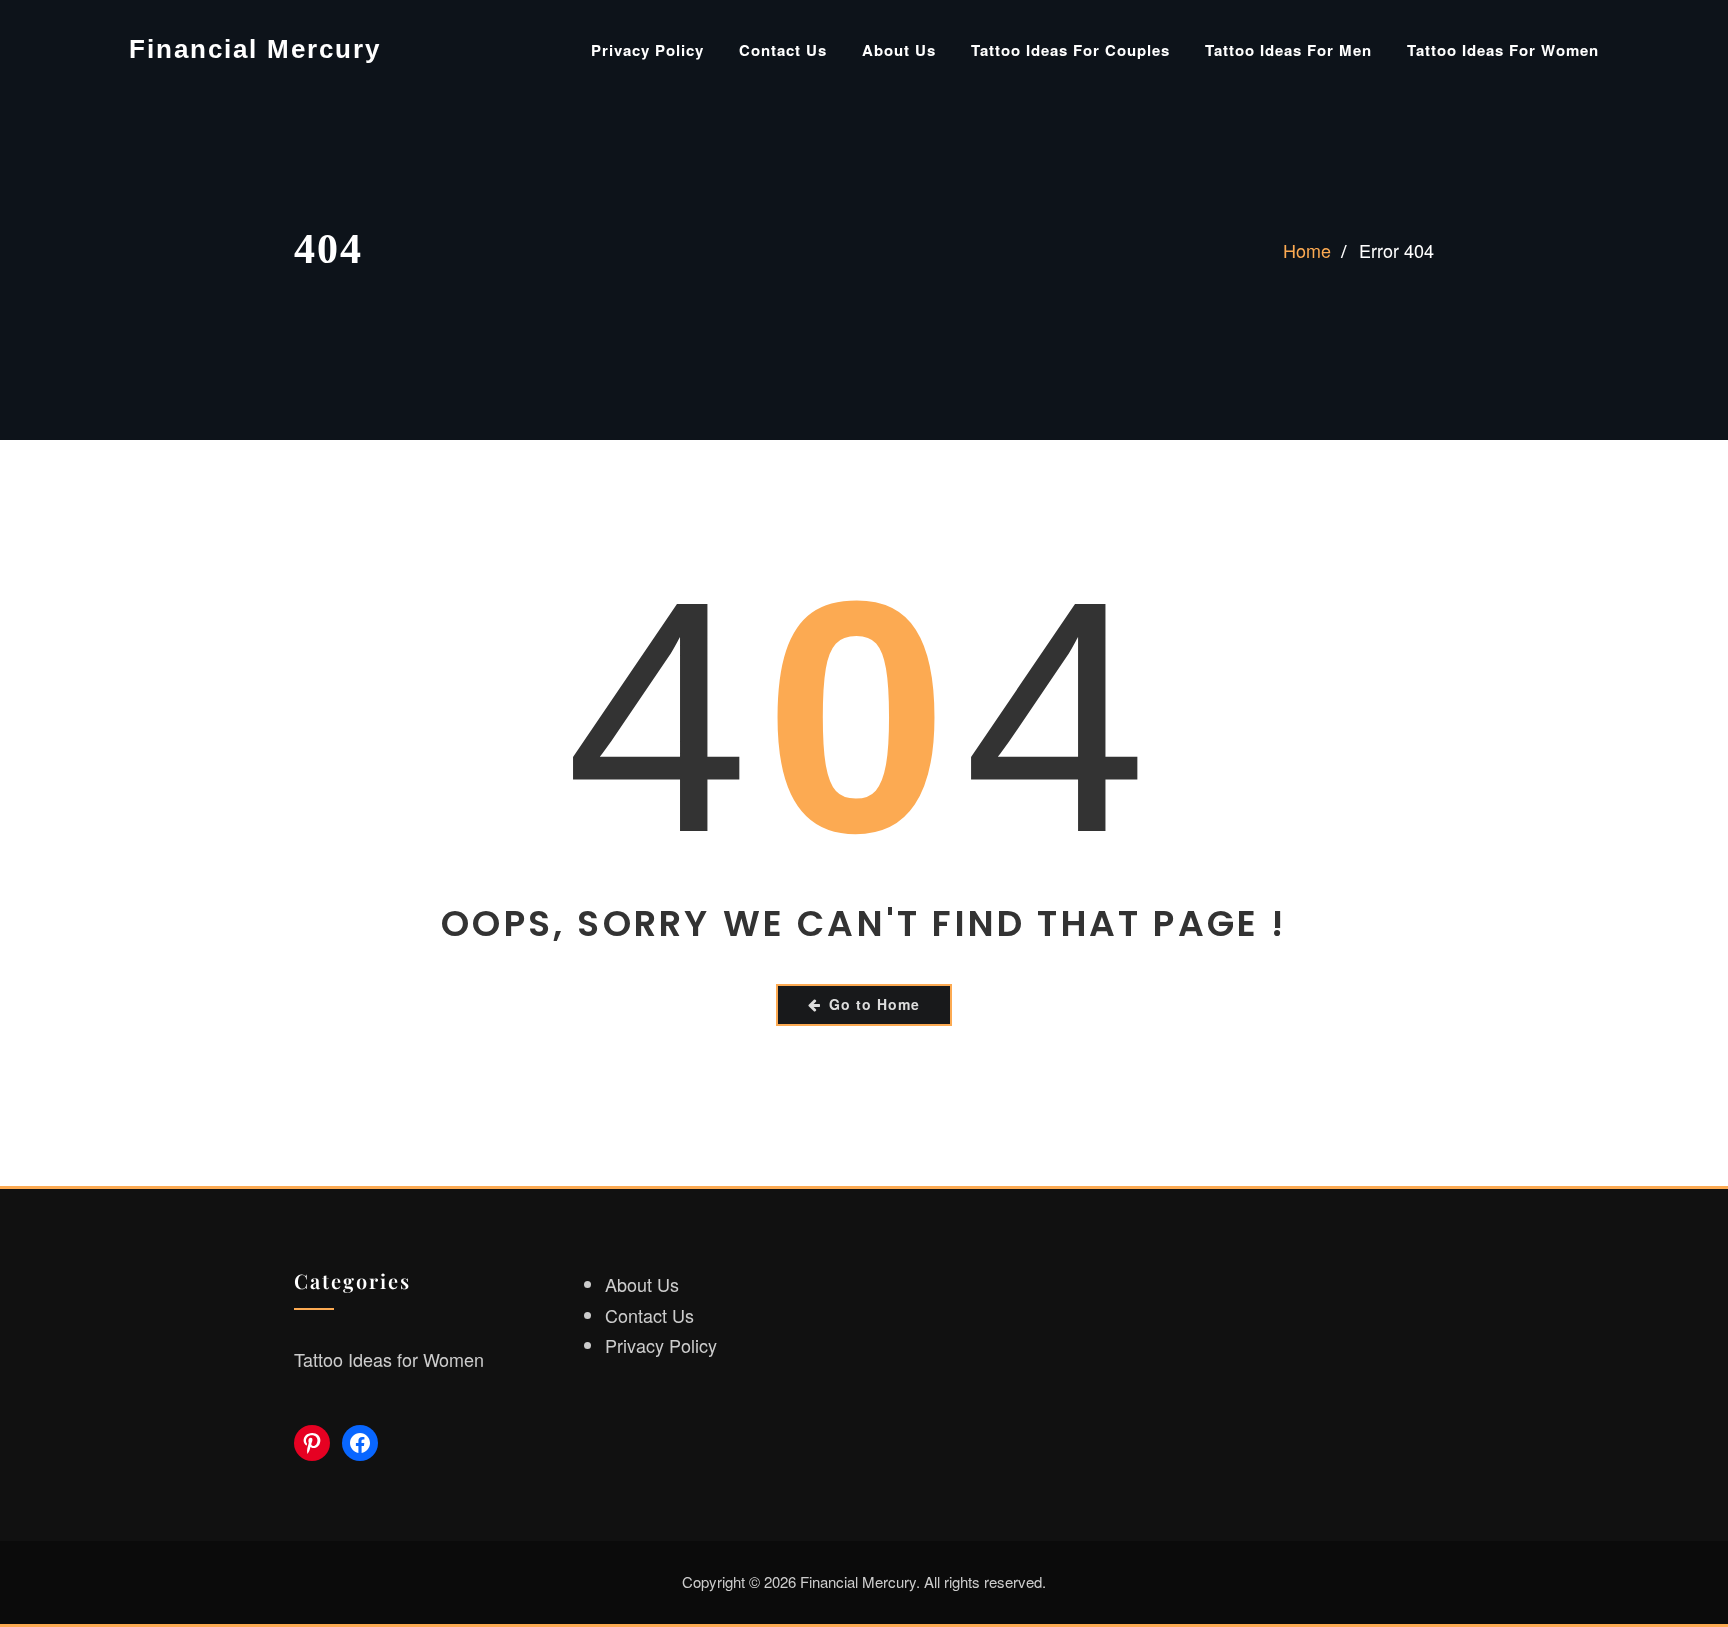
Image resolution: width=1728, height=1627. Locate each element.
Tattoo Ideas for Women (1503, 50)
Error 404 (1396, 250)
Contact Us (783, 50)
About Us (899, 50)
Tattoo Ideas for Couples (1070, 50)
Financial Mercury (255, 49)
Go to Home (874, 1004)
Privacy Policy (647, 50)
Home (1307, 250)
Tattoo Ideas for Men (1288, 50)
